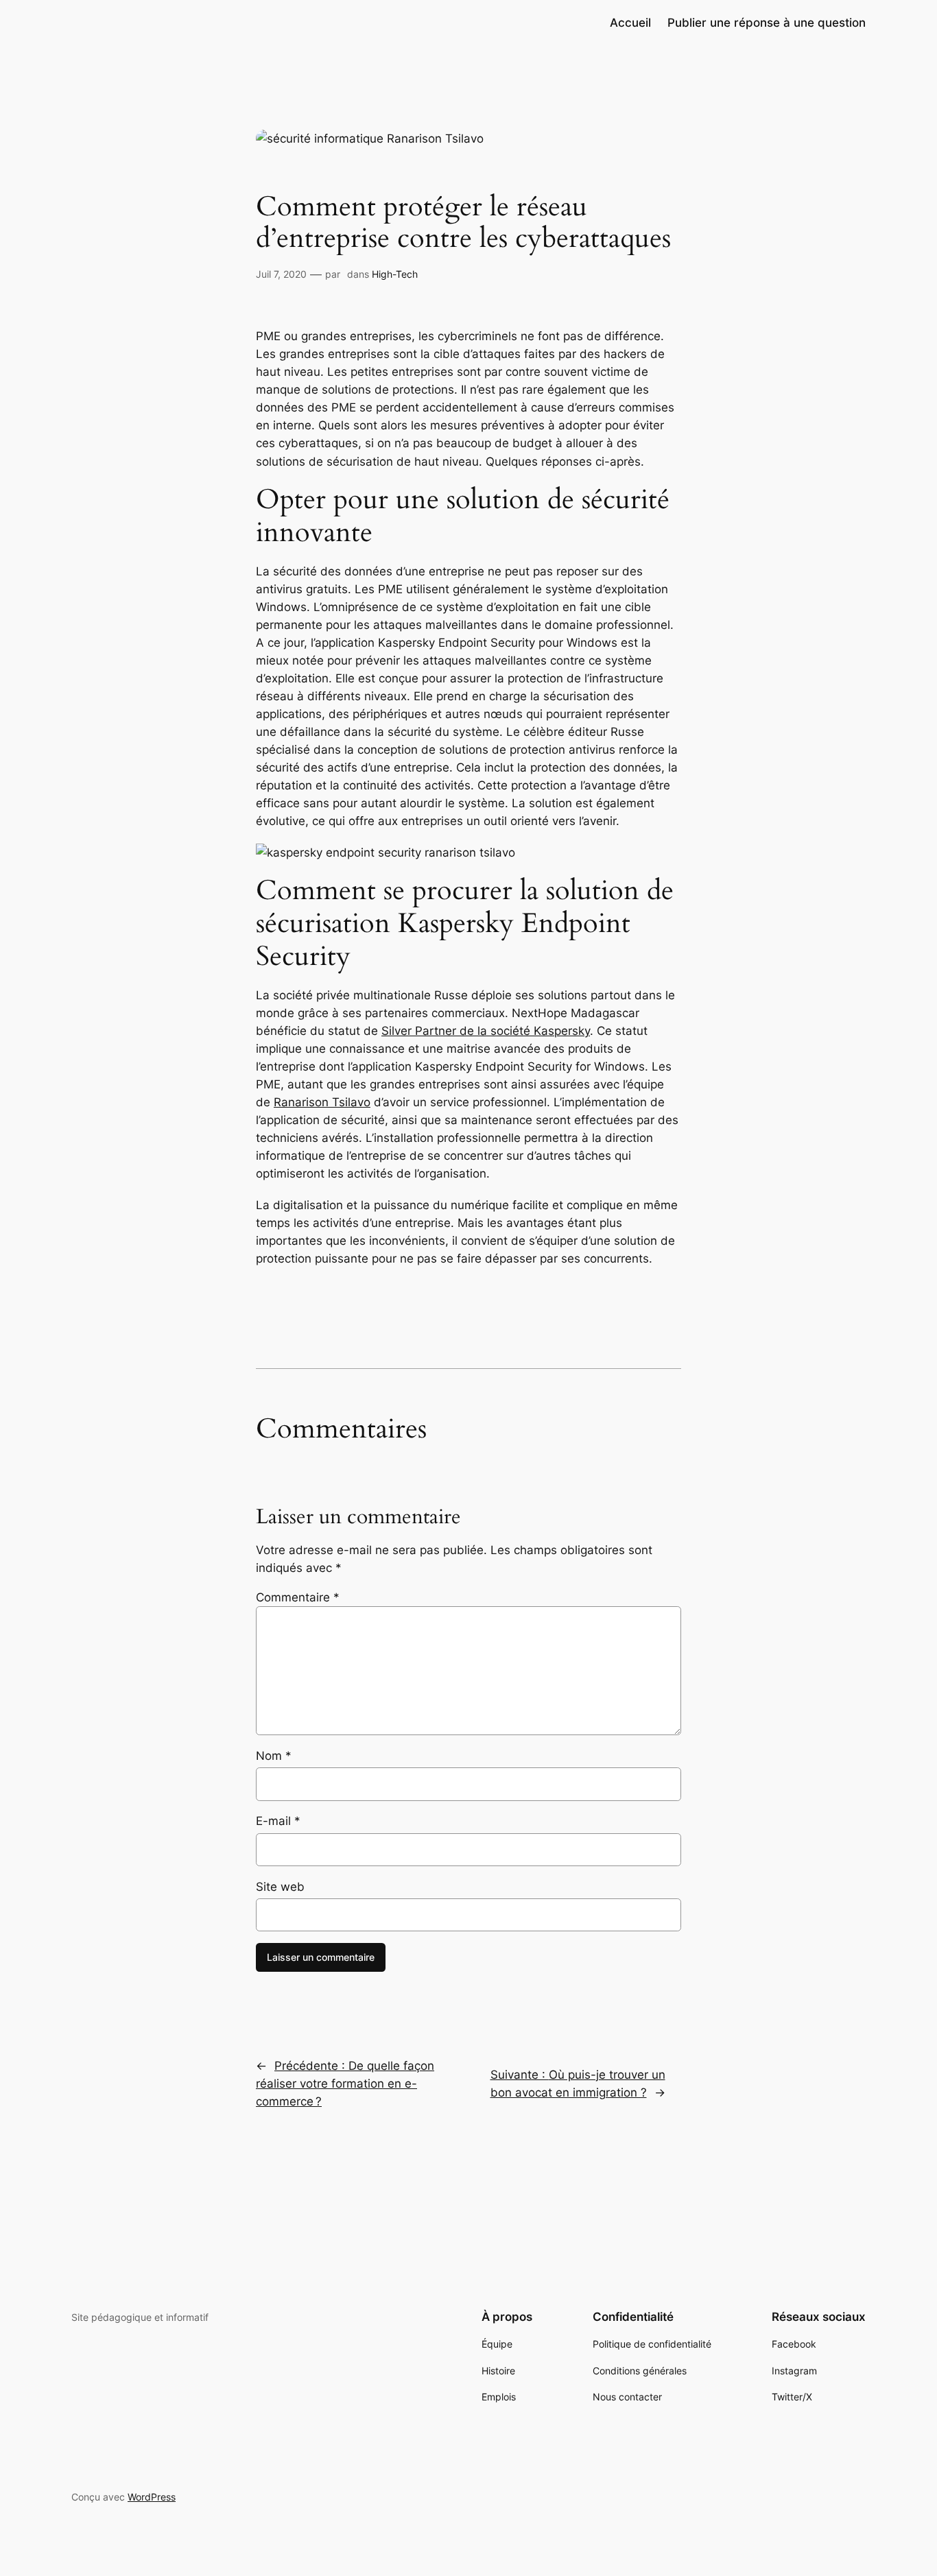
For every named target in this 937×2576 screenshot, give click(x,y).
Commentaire (298, 1597)
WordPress (152, 2497)
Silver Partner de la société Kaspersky (486, 1031)
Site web (280, 1887)
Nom (274, 1756)
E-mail (278, 1821)
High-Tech (395, 274)
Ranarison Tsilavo (322, 1102)
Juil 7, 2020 (281, 274)
